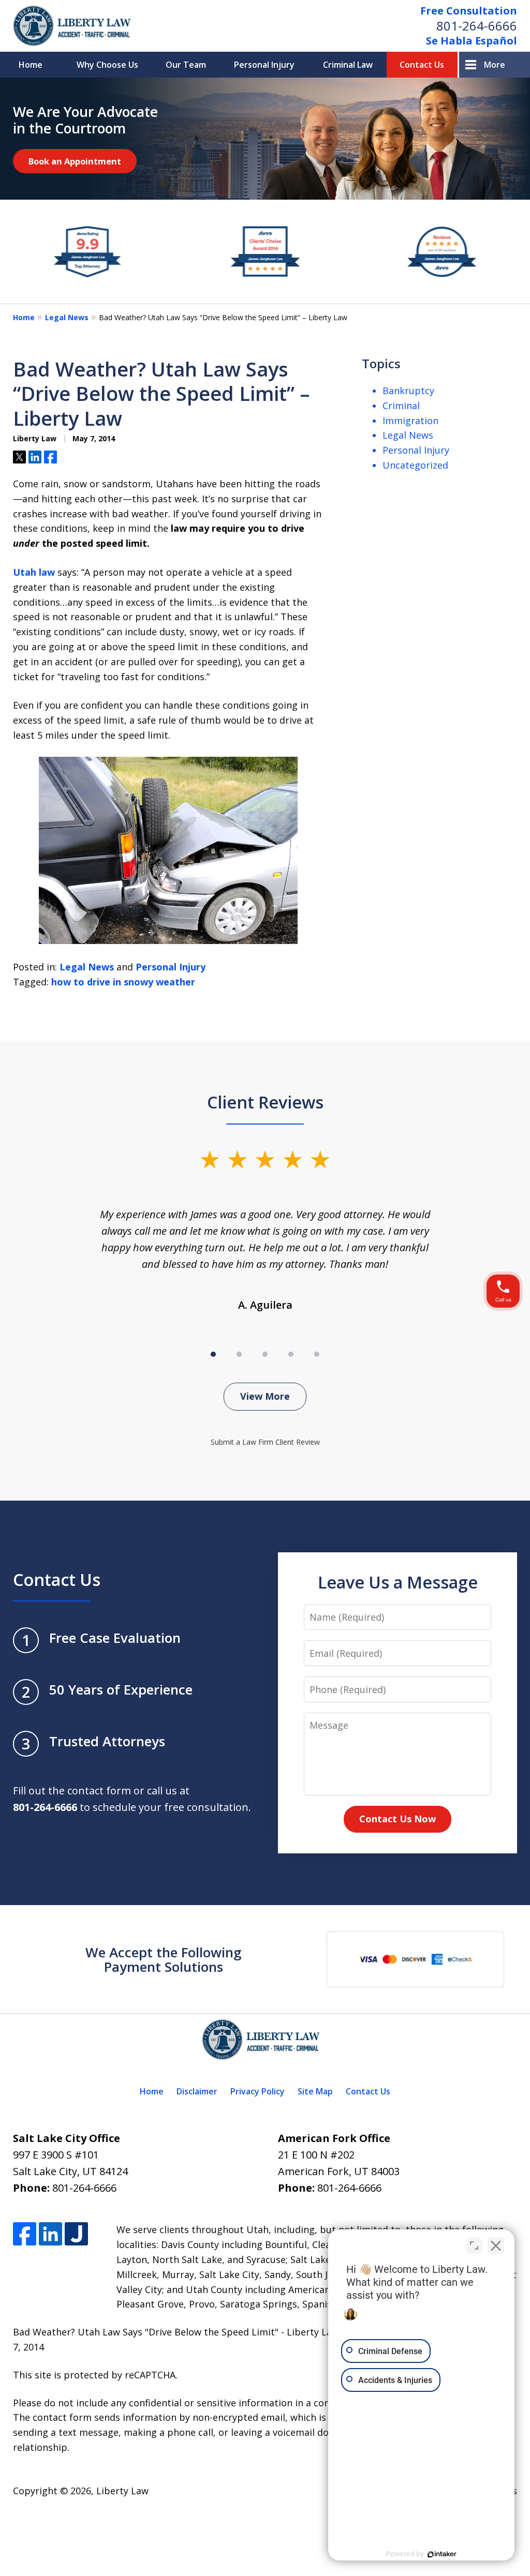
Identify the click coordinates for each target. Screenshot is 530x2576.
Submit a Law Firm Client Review (265, 1442)
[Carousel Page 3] (265, 1354)
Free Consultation (469, 11)
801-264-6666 (477, 26)
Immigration (410, 421)
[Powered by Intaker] (442, 2554)
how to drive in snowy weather (123, 982)
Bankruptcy (408, 391)
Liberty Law (122, 2491)
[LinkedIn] (50, 2234)
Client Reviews (265, 1102)
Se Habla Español (472, 41)
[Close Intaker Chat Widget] (496, 2245)
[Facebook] (25, 2234)
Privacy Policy (257, 2091)
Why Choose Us (107, 65)
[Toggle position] (474, 2245)
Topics (381, 363)
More (495, 65)
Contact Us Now (397, 1819)
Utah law (34, 572)
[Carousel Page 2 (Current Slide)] (239, 1354)
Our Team (186, 65)
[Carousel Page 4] (291, 1354)
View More (265, 1396)
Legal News (67, 317)
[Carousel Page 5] (317, 1354)
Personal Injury (264, 65)
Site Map (315, 2091)
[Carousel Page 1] (213, 1354)
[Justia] (76, 2234)
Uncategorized (415, 465)
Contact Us (422, 65)
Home (31, 65)
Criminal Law (348, 65)
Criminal (401, 406)
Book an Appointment (75, 161)
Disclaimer (197, 2091)
